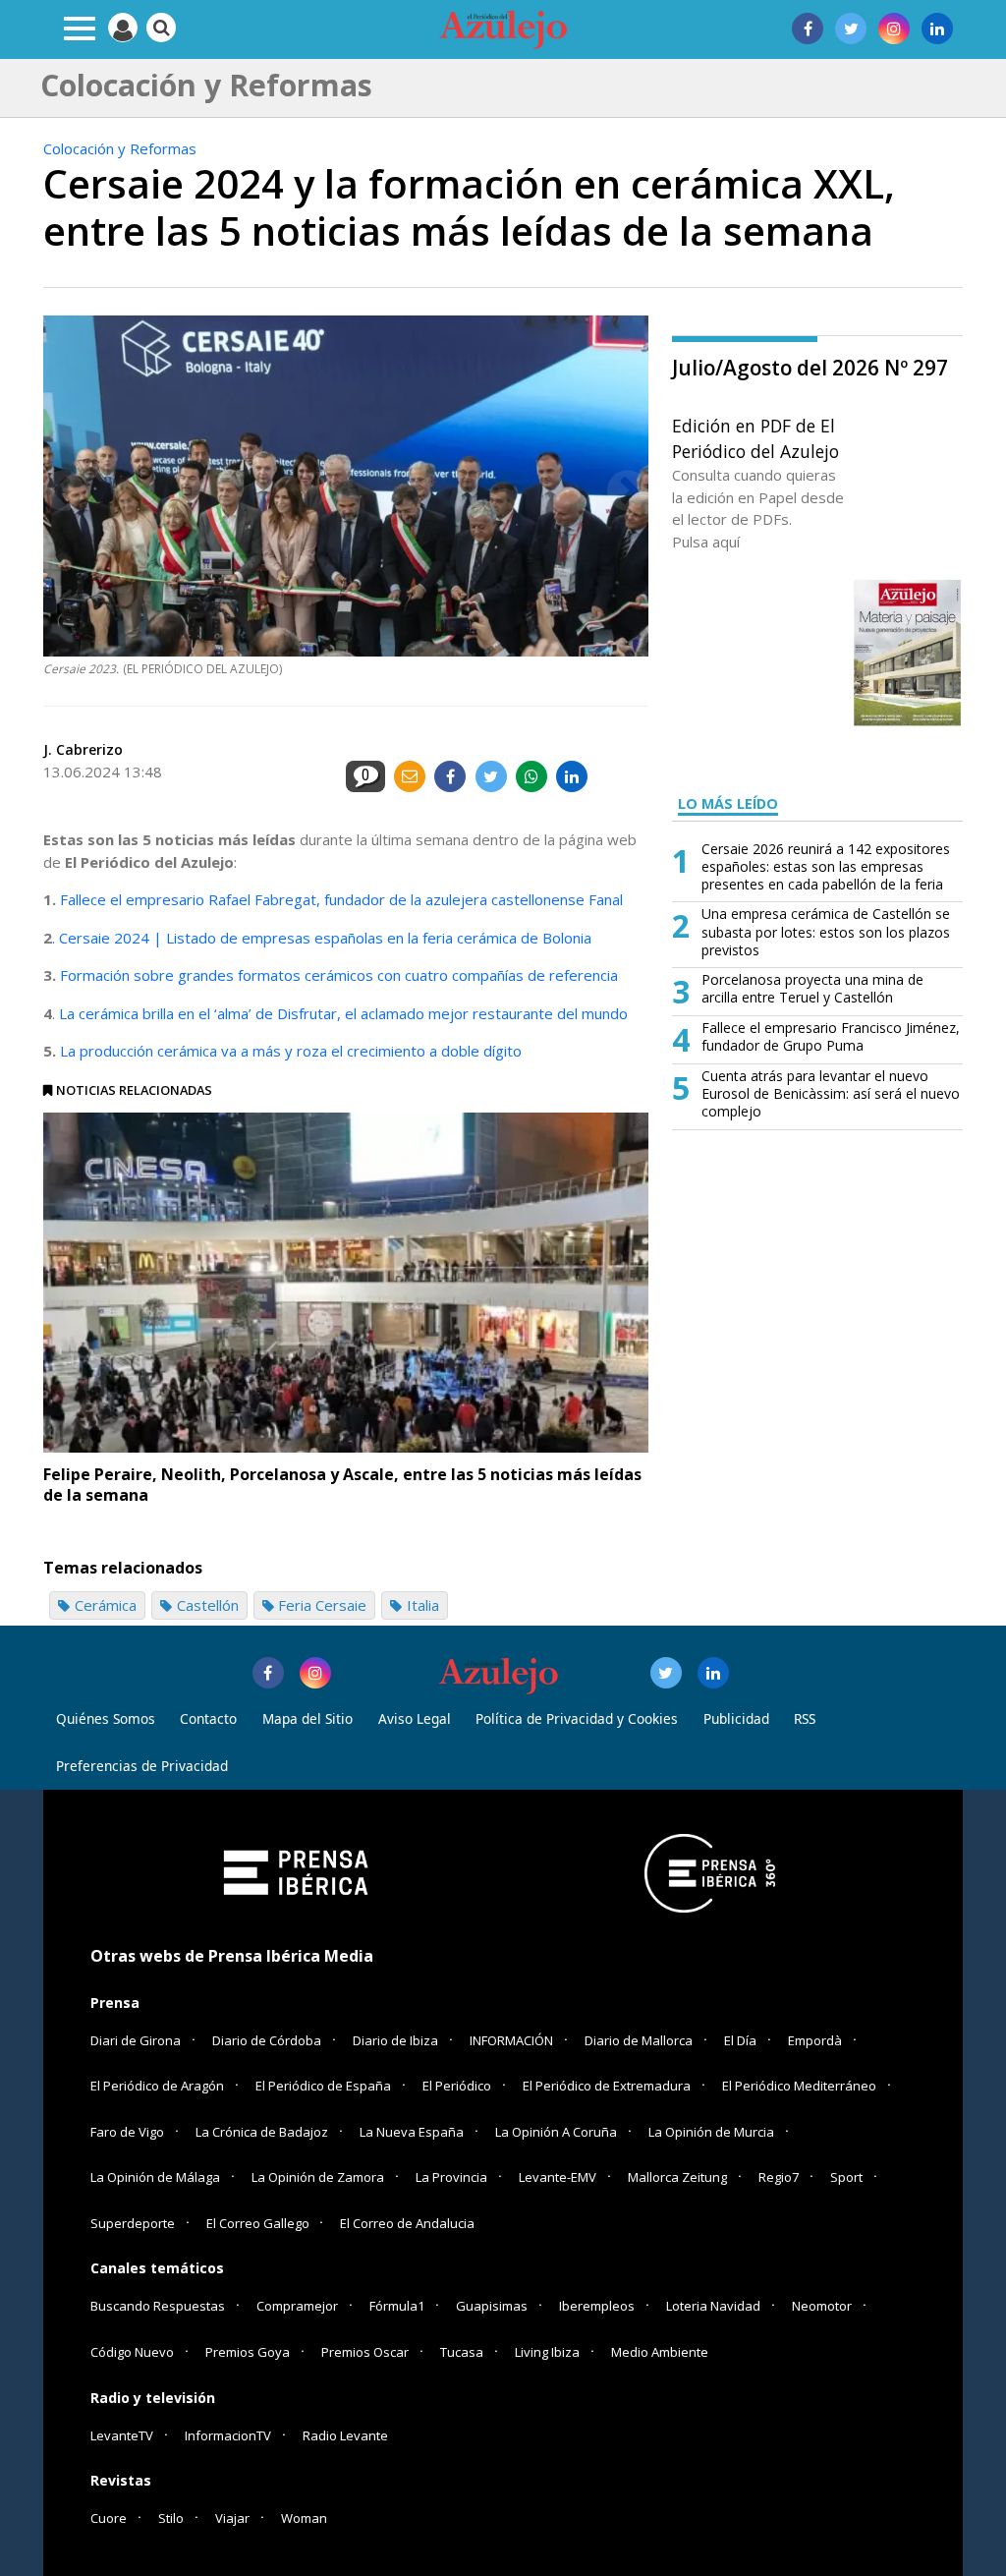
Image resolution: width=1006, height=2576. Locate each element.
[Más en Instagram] (315, 1673)
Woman (304, 2518)
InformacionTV (228, 2435)
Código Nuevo (132, 2352)
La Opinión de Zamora (318, 2177)
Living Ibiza (547, 2352)
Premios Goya (248, 2352)
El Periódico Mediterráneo (799, 2086)
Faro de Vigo (127, 2132)
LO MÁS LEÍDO (728, 803)
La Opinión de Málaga (155, 2177)
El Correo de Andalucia (407, 2223)
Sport (846, 2177)
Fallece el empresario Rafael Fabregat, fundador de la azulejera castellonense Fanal (341, 899)
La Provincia (451, 2177)
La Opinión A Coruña (556, 2132)
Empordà (815, 2040)
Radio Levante (345, 2435)
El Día (740, 2040)
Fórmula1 (397, 2306)
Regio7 (779, 2177)
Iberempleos (597, 2306)
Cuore (109, 2518)
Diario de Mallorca (639, 2040)
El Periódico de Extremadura (607, 2086)
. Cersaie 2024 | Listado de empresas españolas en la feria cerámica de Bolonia (322, 938)
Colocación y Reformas (120, 148)
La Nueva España (412, 2132)
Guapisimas (492, 2306)
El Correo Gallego (259, 2223)
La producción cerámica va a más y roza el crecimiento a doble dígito (291, 1051)
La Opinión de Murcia (711, 2132)
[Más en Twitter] (666, 1673)
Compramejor (297, 2306)
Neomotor (822, 2306)
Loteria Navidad (713, 2306)
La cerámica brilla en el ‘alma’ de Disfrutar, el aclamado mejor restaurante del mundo (343, 1013)
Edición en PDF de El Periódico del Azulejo (755, 438)
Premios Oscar (365, 2352)
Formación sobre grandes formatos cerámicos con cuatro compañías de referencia (339, 975)
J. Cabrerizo (83, 749)
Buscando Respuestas (158, 2306)
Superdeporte (133, 2223)
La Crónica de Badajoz (262, 2132)
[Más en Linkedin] (713, 1673)
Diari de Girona (136, 2040)
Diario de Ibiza (395, 2040)
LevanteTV (122, 2435)
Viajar (232, 2518)
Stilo (171, 2518)
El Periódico (457, 2086)
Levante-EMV (558, 2177)
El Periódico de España (323, 2086)
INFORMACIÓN (511, 2040)
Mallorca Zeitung (677, 2177)
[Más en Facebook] (268, 1673)
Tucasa (462, 2352)
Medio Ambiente (660, 2352)
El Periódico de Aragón (157, 2086)
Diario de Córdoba (267, 2040)
